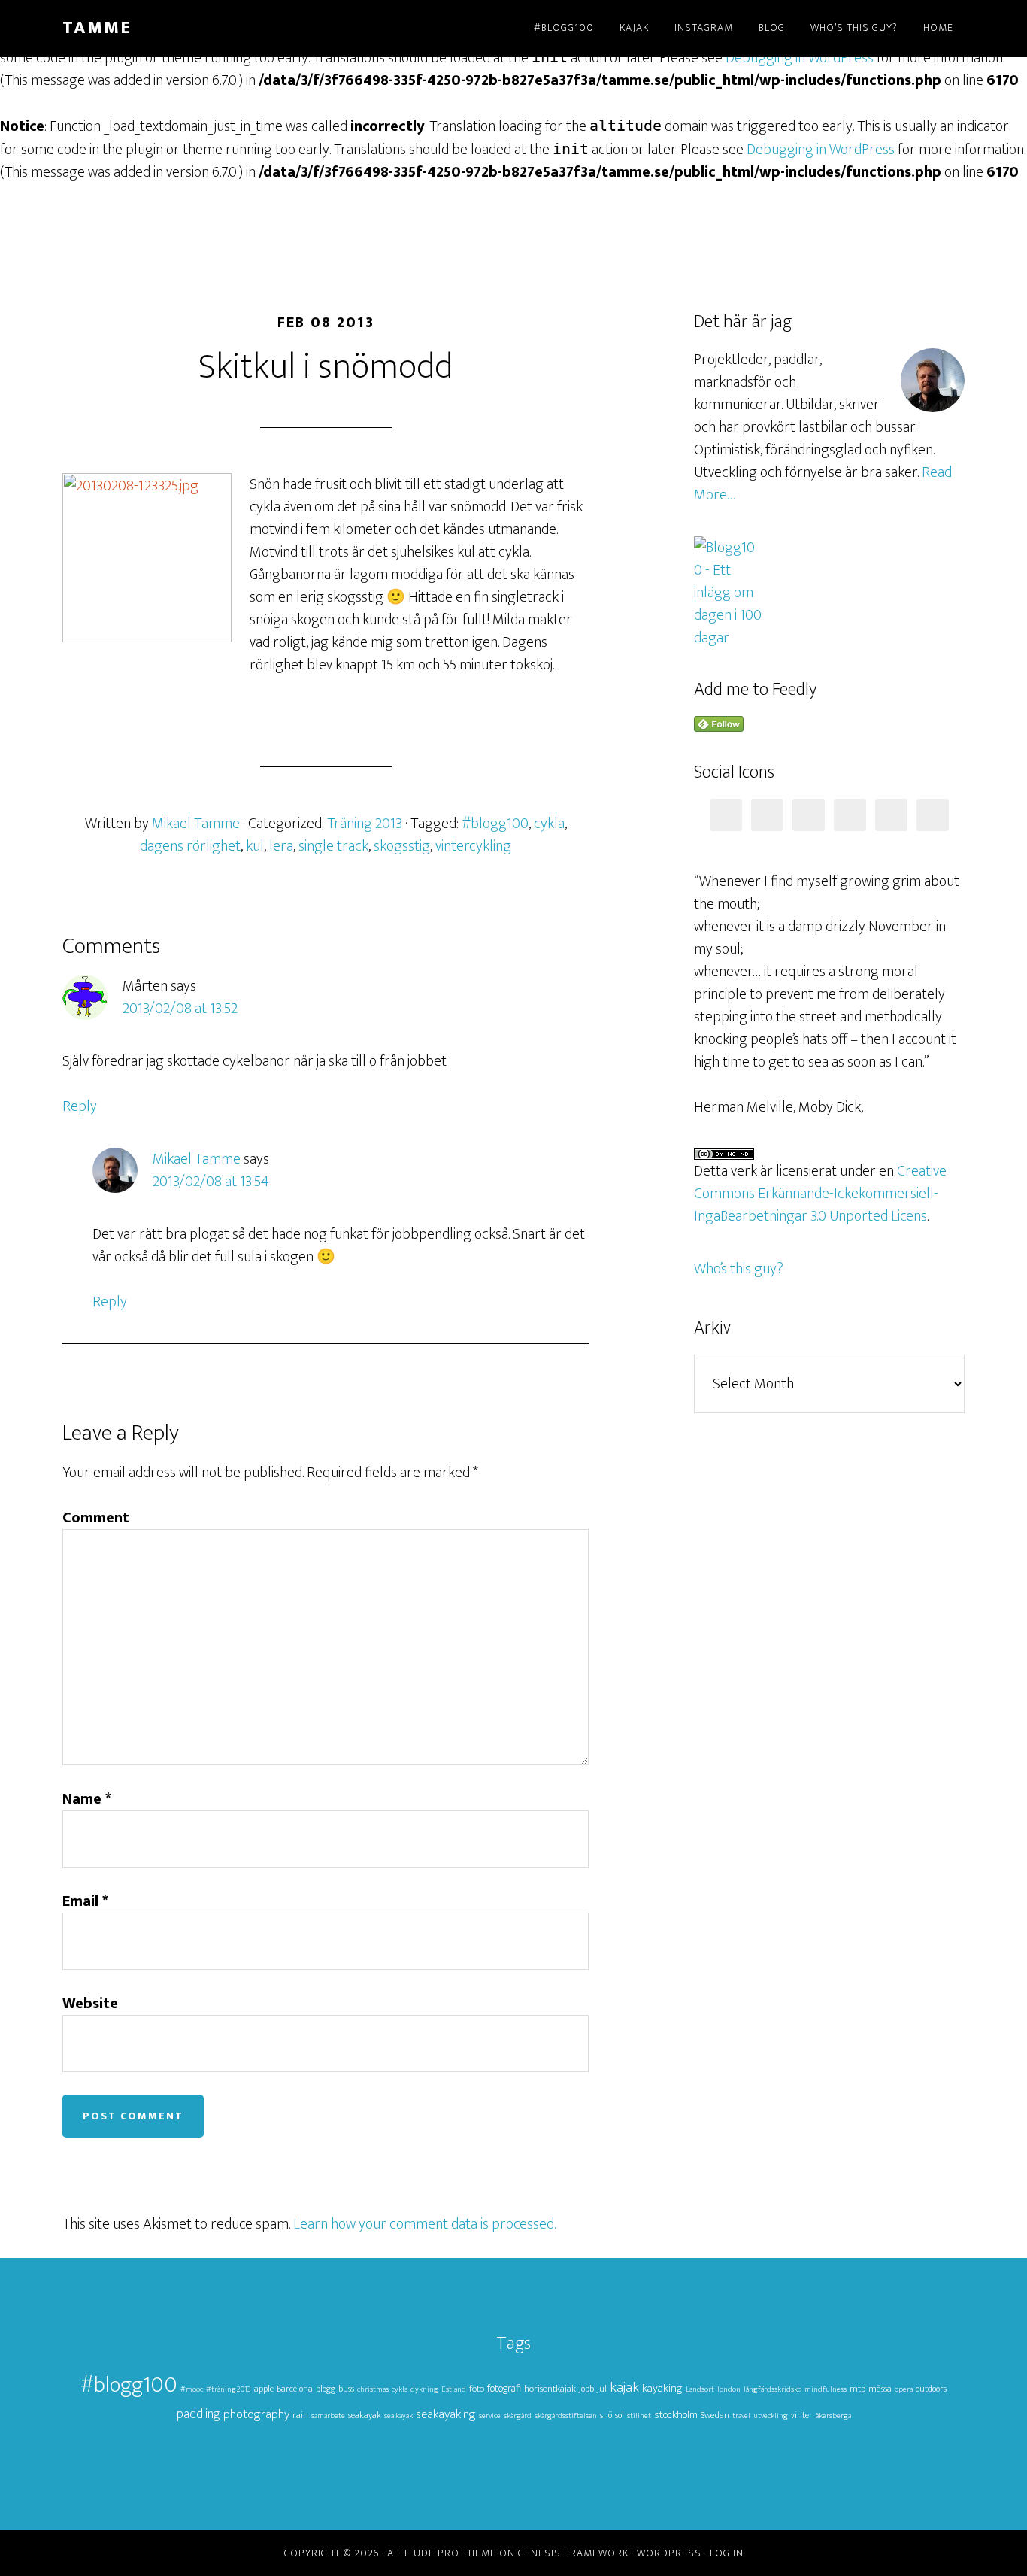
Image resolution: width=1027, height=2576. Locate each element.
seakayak (365, 2415)
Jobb (586, 2389)
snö (606, 2415)
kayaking (662, 2388)
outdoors (931, 2389)
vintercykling (473, 846)
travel (741, 2416)
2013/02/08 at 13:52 (180, 1009)
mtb (857, 2389)
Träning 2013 (365, 824)
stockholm (676, 2415)
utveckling (771, 2416)
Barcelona (295, 2389)
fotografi (504, 2389)
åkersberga (833, 2416)
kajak (624, 2388)
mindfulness (826, 2389)
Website (90, 2004)
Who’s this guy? (739, 1269)
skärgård (518, 2416)
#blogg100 (495, 824)
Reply (80, 1106)
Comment (96, 1518)
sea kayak (398, 2416)
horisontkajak (550, 2389)
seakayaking (446, 2414)
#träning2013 (229, 2389)
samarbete (328, 2416)
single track (333, 846)
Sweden (715, 2415)
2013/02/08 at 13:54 (211, 1182)
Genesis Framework (573, 2553)
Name (87, 1799)
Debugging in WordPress (800, 58)
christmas (373, 2389)
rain (300, 2415)
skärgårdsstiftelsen (566, 2416)
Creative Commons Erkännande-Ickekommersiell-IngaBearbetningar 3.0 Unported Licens (820, 1194)
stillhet (639, 2416)
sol (620, 2415)
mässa (880, 2389)
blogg (326, 2389)
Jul (602, 2389)
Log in (727, 2553)
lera (281, 846)
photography (256, 2414)
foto (477, 2389)
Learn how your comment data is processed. (424, 2224)
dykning (424, 2389)
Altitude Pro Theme (442, 2553)
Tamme (97, 28)
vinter (802, 2415)
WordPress (669, 2553)
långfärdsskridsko (773, 2389)
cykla (549, 824)
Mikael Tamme (197, 1159)
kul (255, 846)
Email (85, 1901)
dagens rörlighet (190, 846)
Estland (454, 2389)
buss (346, 2389)
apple (264, 2389)
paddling (198, 2414)
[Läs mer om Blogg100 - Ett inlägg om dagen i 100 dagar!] (728, 638)
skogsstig (402, 846)
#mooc (192, 2389)
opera (904, 2389)
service (490, 2416)
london (729, 2389)
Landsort (700, 2389)
